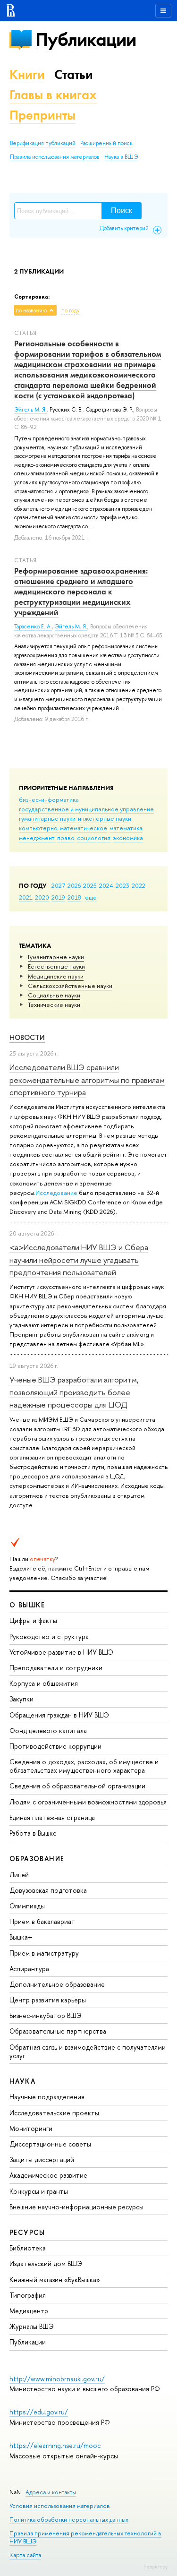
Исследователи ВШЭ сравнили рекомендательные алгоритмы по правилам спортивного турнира (87, 1080)
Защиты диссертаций (42, 2160)
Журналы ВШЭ (32, 2326)
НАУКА (22, 2081)
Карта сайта (25, 2555)
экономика (128, 838)
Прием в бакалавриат (42, 1921)
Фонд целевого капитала (48, 1730)
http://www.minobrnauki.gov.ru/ (57, 2379)
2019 (58, 897)
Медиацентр (29, 2311)
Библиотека (28, 2248)
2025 (90, 885)
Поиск (122, 210)
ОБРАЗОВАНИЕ (37, 1859)
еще (91, 897)
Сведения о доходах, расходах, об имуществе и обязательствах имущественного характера (84, 1766)
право (66, 838)
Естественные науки (56, 966)
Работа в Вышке (33, 1833)
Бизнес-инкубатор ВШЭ (46, 2015)
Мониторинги (31, 2128)
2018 (74, 897)
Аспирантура (29, 1969)
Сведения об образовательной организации (77, 1786)
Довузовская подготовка (48, 1890)
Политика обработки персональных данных (69, 2520)
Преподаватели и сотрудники (56, 1668)
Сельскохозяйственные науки (70, 986)
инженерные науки (105, 818)
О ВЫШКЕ (27, 1605)
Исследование (56, 1193)
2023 (122, 885)
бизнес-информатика (49, 799)
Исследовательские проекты (54, 2113)
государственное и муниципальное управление (86, 809)
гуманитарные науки (47, 818)
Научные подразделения (47, 2097)
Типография (28, 2295)
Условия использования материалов (60, 2506)
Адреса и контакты (51, 2492)
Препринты (42, 115)
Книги (27, 74)
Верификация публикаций (43, 143)
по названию (31, 310)
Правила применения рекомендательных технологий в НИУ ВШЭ (85, 2537)
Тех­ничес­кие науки (54, 1005)
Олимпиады (27, 1906)
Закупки (21, 1699)
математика (126, 828)
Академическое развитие (48, 2175)
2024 (106, 885)
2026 (74, 885)
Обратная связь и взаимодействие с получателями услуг (88, 2051)
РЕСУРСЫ (27, 2232)
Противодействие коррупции (55, 1746)
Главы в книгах (53, 95)
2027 (58, 885)
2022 (139, 885)
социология (94, 838)
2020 (42, 897)
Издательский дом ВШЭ (46, 2263)
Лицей (19, 1875)
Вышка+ (21, 1937)
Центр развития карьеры (48, 2000)
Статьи (74, 74)
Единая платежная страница (52, 1817)
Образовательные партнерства (58, 2031)
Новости (27, 1037)
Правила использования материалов (55, 157)
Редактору (156, 2567)
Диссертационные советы (50, 2144)
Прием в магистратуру (44, 1953)
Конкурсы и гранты (39, 2191)
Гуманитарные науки (56, 957)
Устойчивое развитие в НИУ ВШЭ (61, 1652)
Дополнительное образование (57, 1984)
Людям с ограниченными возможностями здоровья (88, 1802)
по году (71, 310)
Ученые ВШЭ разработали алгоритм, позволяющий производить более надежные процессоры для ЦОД (74, 1392)
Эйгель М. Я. (30, 410)
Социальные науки (54, 995)
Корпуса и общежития (44, 1683)
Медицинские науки (56, 976)
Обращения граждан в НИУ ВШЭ (59, 1715)
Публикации (86, 39)
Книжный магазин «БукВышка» (55, 2280)
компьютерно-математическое (63, 828)
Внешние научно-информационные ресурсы (76, 2207)
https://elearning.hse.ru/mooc (55, 2445)
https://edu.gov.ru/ (39, 2412)
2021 (26, 897)
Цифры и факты (33, 1620)
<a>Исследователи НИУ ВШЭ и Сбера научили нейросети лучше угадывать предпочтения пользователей (79, 1260)
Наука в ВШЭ (121, 157)
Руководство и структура (49, 1636)
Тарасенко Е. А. (33, 627)
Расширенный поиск (106, 143)
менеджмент (37, 838)
